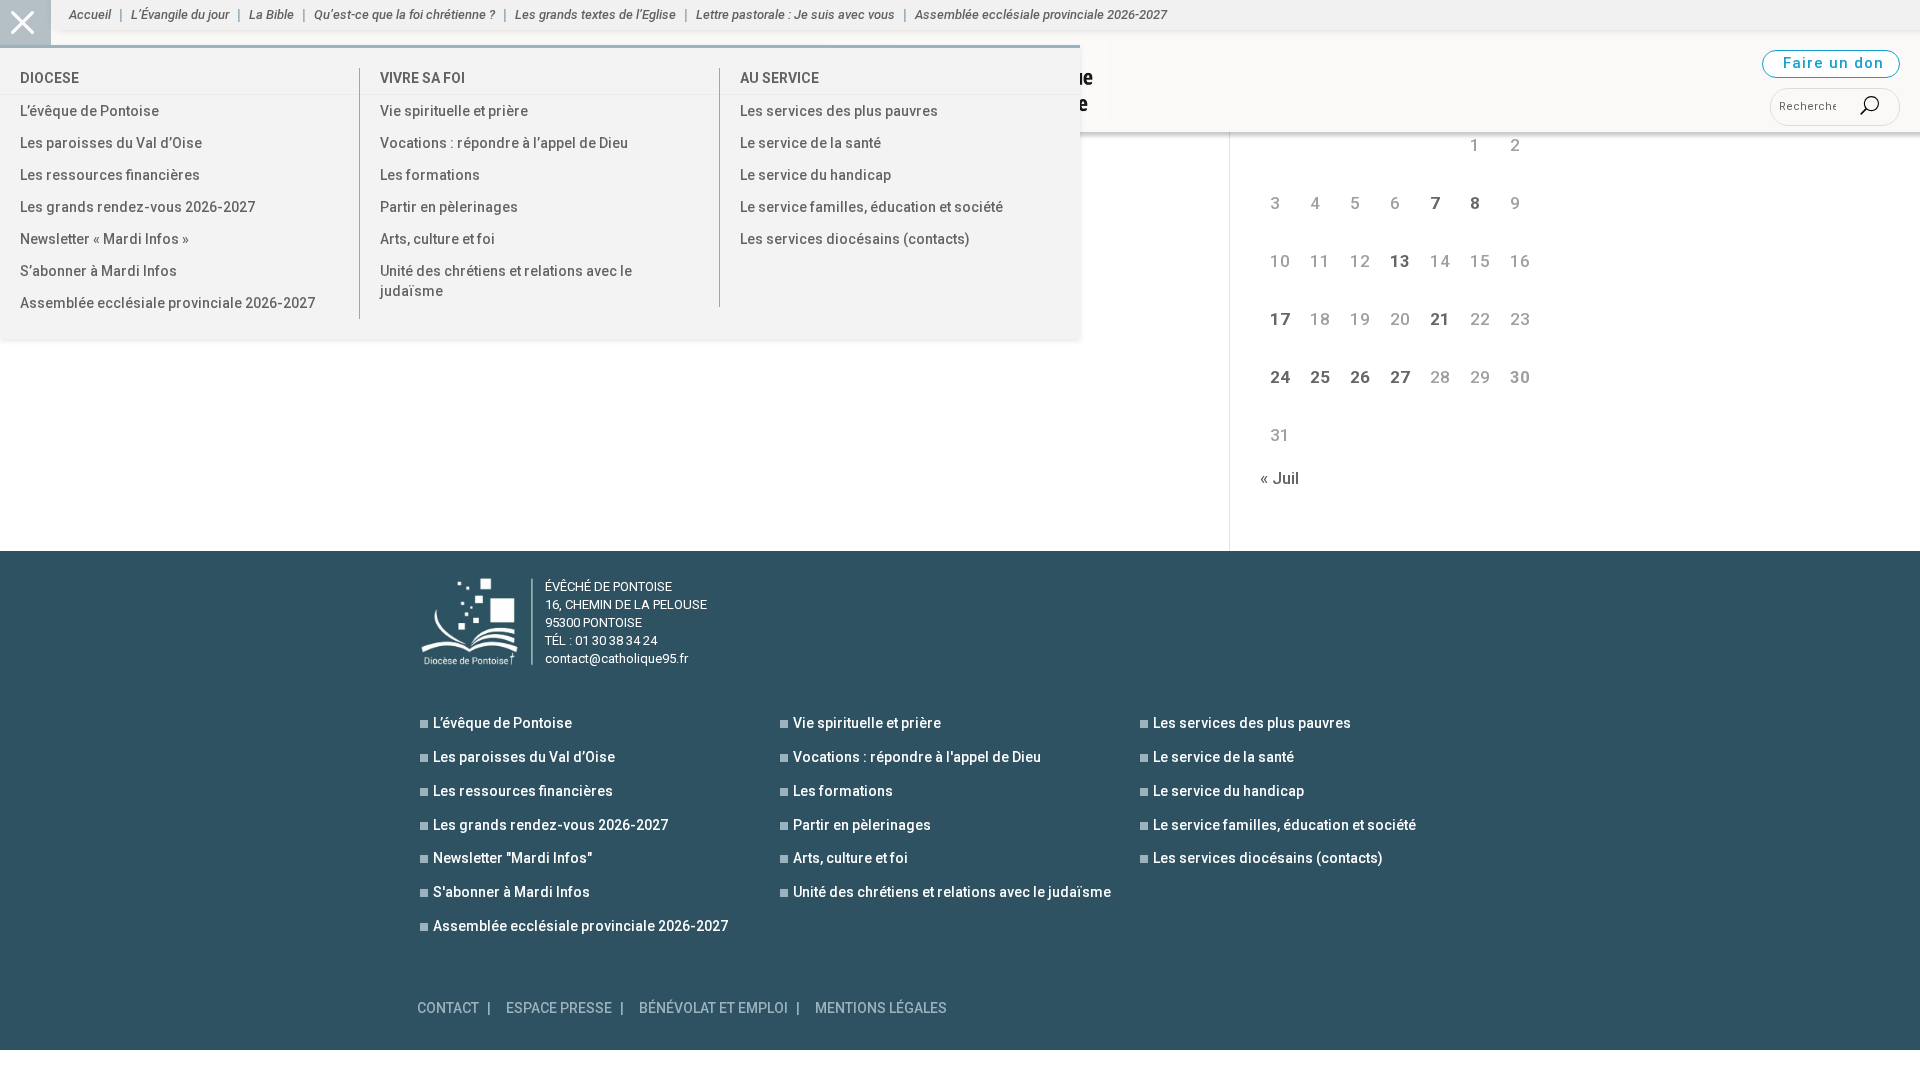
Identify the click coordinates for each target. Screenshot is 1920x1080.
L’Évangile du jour (180, 15)
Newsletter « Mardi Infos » (104, 239)
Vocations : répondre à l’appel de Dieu (504, 143)
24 (1280, 377)
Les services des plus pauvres (839, 111)
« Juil (1279, 478)
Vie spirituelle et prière (454, 111)
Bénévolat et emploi (713, 1008)
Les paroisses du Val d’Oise (111, 143)
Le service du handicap (815, 175)
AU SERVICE (779, 78)
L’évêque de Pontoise (89, 111)
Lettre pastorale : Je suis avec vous (795, 15)
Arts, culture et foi (437, 239)
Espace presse (559, 1008)
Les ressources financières (110, 175)
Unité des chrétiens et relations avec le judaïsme (506, 281)
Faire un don (1833, 63)
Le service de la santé (810, 143)
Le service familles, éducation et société (871, 207)
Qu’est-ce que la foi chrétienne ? (404, 15)
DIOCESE (49, 78)
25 (1320, 377)
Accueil (90, 15)
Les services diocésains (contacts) (855, 239)
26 (1360, 377)
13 (1400, 261)
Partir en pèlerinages (449, 207)
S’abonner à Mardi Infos (98, 271)
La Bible (271, 15)
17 (1280, 319)
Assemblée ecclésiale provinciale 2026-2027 (167, 303)
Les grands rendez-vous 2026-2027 (137, 207)
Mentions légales (881, 1008)
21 (1440, 319)
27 (1400, 377)
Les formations (430, 175)
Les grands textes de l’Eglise (595, 15)
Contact (448, 1008)
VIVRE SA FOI (422, 78)
